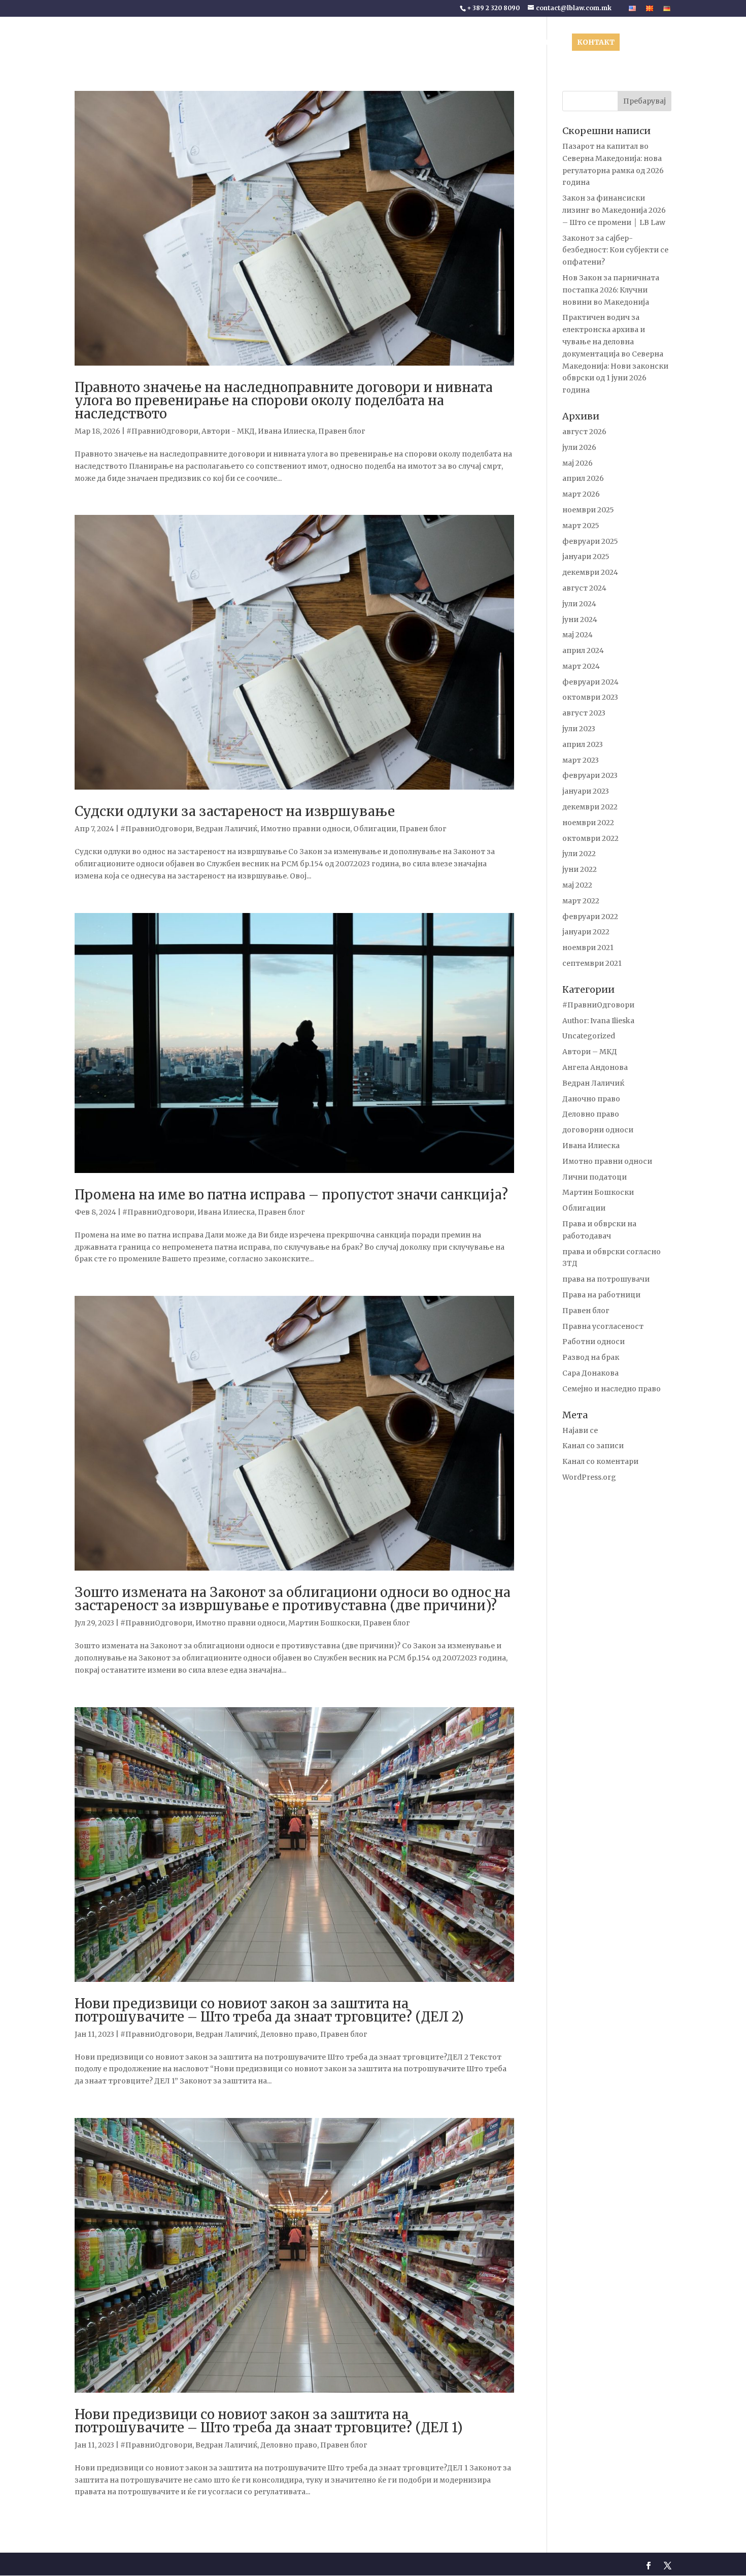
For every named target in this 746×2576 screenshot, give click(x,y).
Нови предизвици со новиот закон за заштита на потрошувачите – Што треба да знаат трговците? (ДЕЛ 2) (269, 2010)
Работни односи (594, 1342)
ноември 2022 (588, 823)
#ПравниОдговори (162, 431)
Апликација (649, 43)
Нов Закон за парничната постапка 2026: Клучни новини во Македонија (611, 290)
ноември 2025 (588, 510)
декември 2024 (590, 572)
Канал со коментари (600, 1461)
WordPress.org (589, 1477)
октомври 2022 (590, 838)
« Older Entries (101, 2534)
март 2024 (581, 666)
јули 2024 (579, 604)
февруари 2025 (590, 541)
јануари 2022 (586, 932)
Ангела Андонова (595, 1067)
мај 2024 (578, 635)
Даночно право (591, 1099)
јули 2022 (579, 854)
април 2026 (583, 478)
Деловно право (289, 2034)
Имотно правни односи (305, 829)
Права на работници (601, 1295)
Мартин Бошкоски (324, 1623)
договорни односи (598, 1130)
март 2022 (581, 901)
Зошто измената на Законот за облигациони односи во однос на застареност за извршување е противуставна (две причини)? (293, 1599)
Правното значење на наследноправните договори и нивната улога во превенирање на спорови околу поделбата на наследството (284, 400)
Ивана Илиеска (286, 431)
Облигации (375, 829)
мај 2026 (578, 463)
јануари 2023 (586, 791)
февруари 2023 (590, 775)
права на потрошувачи (606, 1279)
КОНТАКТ (596, 42)
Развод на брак (591, 1357)
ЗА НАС (338, 43)
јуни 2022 (580, 869)
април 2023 (583, 744)
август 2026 (584, 432)
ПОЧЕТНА (298, 43)
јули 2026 (579, 447)
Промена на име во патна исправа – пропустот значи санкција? (291, 1195)
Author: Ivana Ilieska (598, 1021)
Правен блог (342, 431)
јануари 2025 (586, 557)
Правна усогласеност (603, 1326)
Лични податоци (595, 1177)
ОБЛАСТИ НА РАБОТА (434, 43)
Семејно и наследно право (612, 1389)
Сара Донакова (590, 1373)
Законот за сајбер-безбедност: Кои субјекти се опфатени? (615, 250)
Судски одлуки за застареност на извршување (235, 811)
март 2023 (581, 760)
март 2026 (581, 494)
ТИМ (378, 43)
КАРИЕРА (547, 43)
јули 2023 (579, 729)
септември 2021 (592, 963)
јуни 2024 (580, 619)
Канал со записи (593, 1446)
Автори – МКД (590, 1052)
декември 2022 (590, 807)
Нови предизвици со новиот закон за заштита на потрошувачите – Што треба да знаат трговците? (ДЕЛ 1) (269, 2421)
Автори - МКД (228, 431)
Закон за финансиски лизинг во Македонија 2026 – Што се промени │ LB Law (614, 210)
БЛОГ (502, 43)
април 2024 (583, 650)
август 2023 (584, 713)
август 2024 (584, 588)
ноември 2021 (588, 948)
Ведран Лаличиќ (226, 829)
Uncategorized (589, 1036)
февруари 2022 (590, 917)
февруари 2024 (590, 682)
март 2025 (581, 526)
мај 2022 (577, 885)
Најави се (580, 1430)
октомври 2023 (590, 697)
